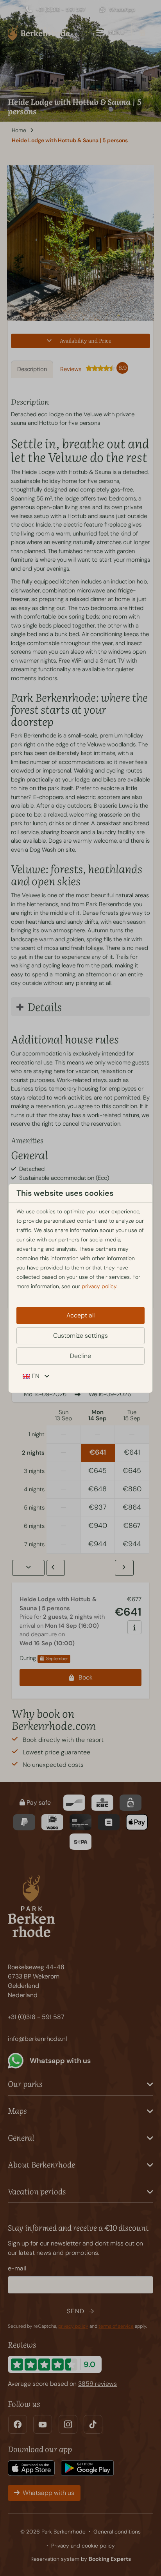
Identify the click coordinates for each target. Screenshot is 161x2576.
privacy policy (99, 1286)
